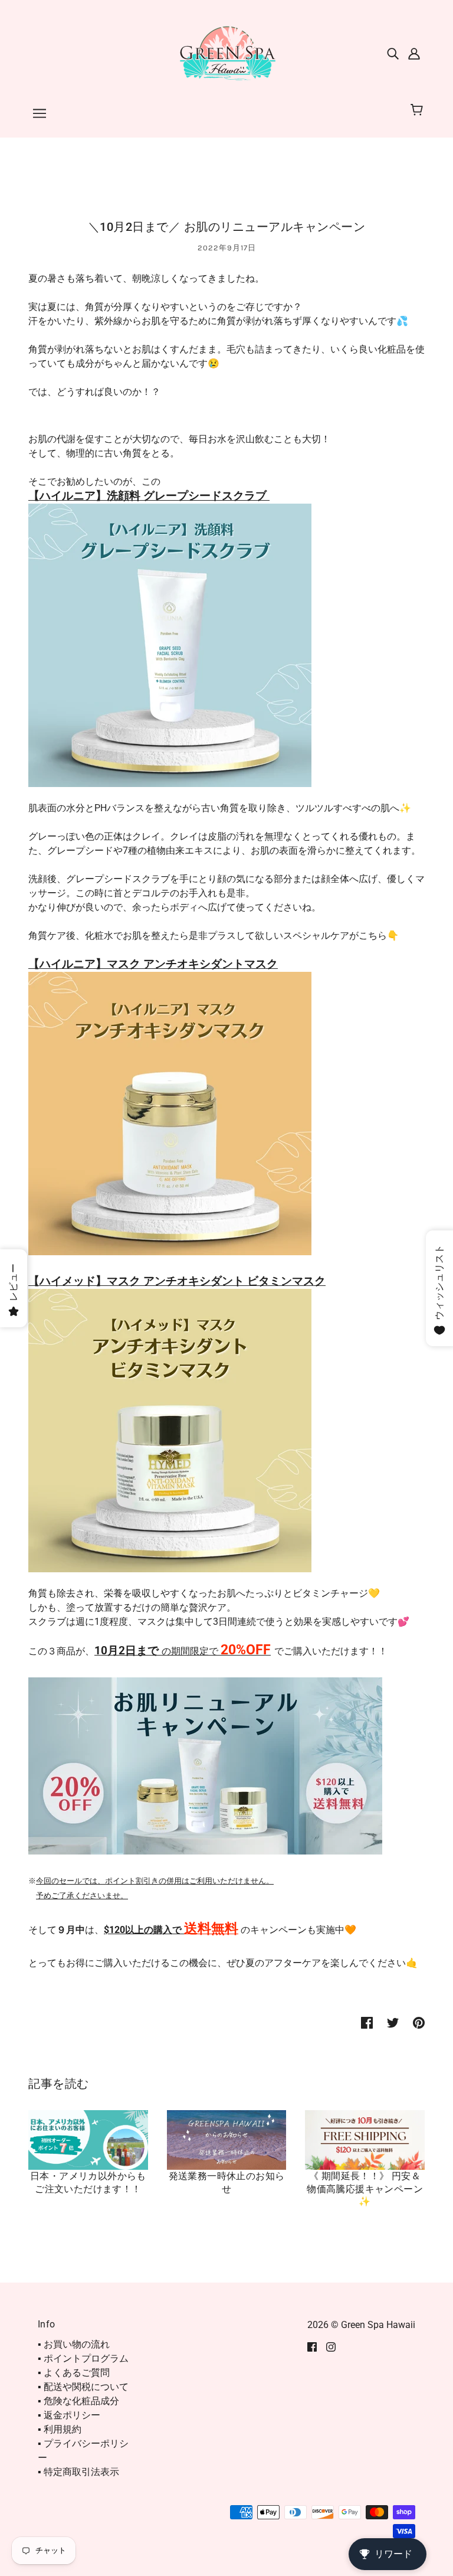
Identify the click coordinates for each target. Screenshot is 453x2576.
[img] (393, 53)
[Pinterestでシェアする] (419, 2022)
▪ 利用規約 (60, 2429)
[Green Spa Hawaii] (226, 52)
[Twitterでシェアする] (393, 2022)
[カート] (418, 110)
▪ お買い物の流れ (74, 2344)
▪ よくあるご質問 (74, 2373)
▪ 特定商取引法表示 (78, 2472)
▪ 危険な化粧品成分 (78, 2401)
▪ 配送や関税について (83, 2387)
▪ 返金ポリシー (69, 2415)
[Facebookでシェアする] (367, 2022)
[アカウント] (414, 53)
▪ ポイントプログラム (83, 2358)
